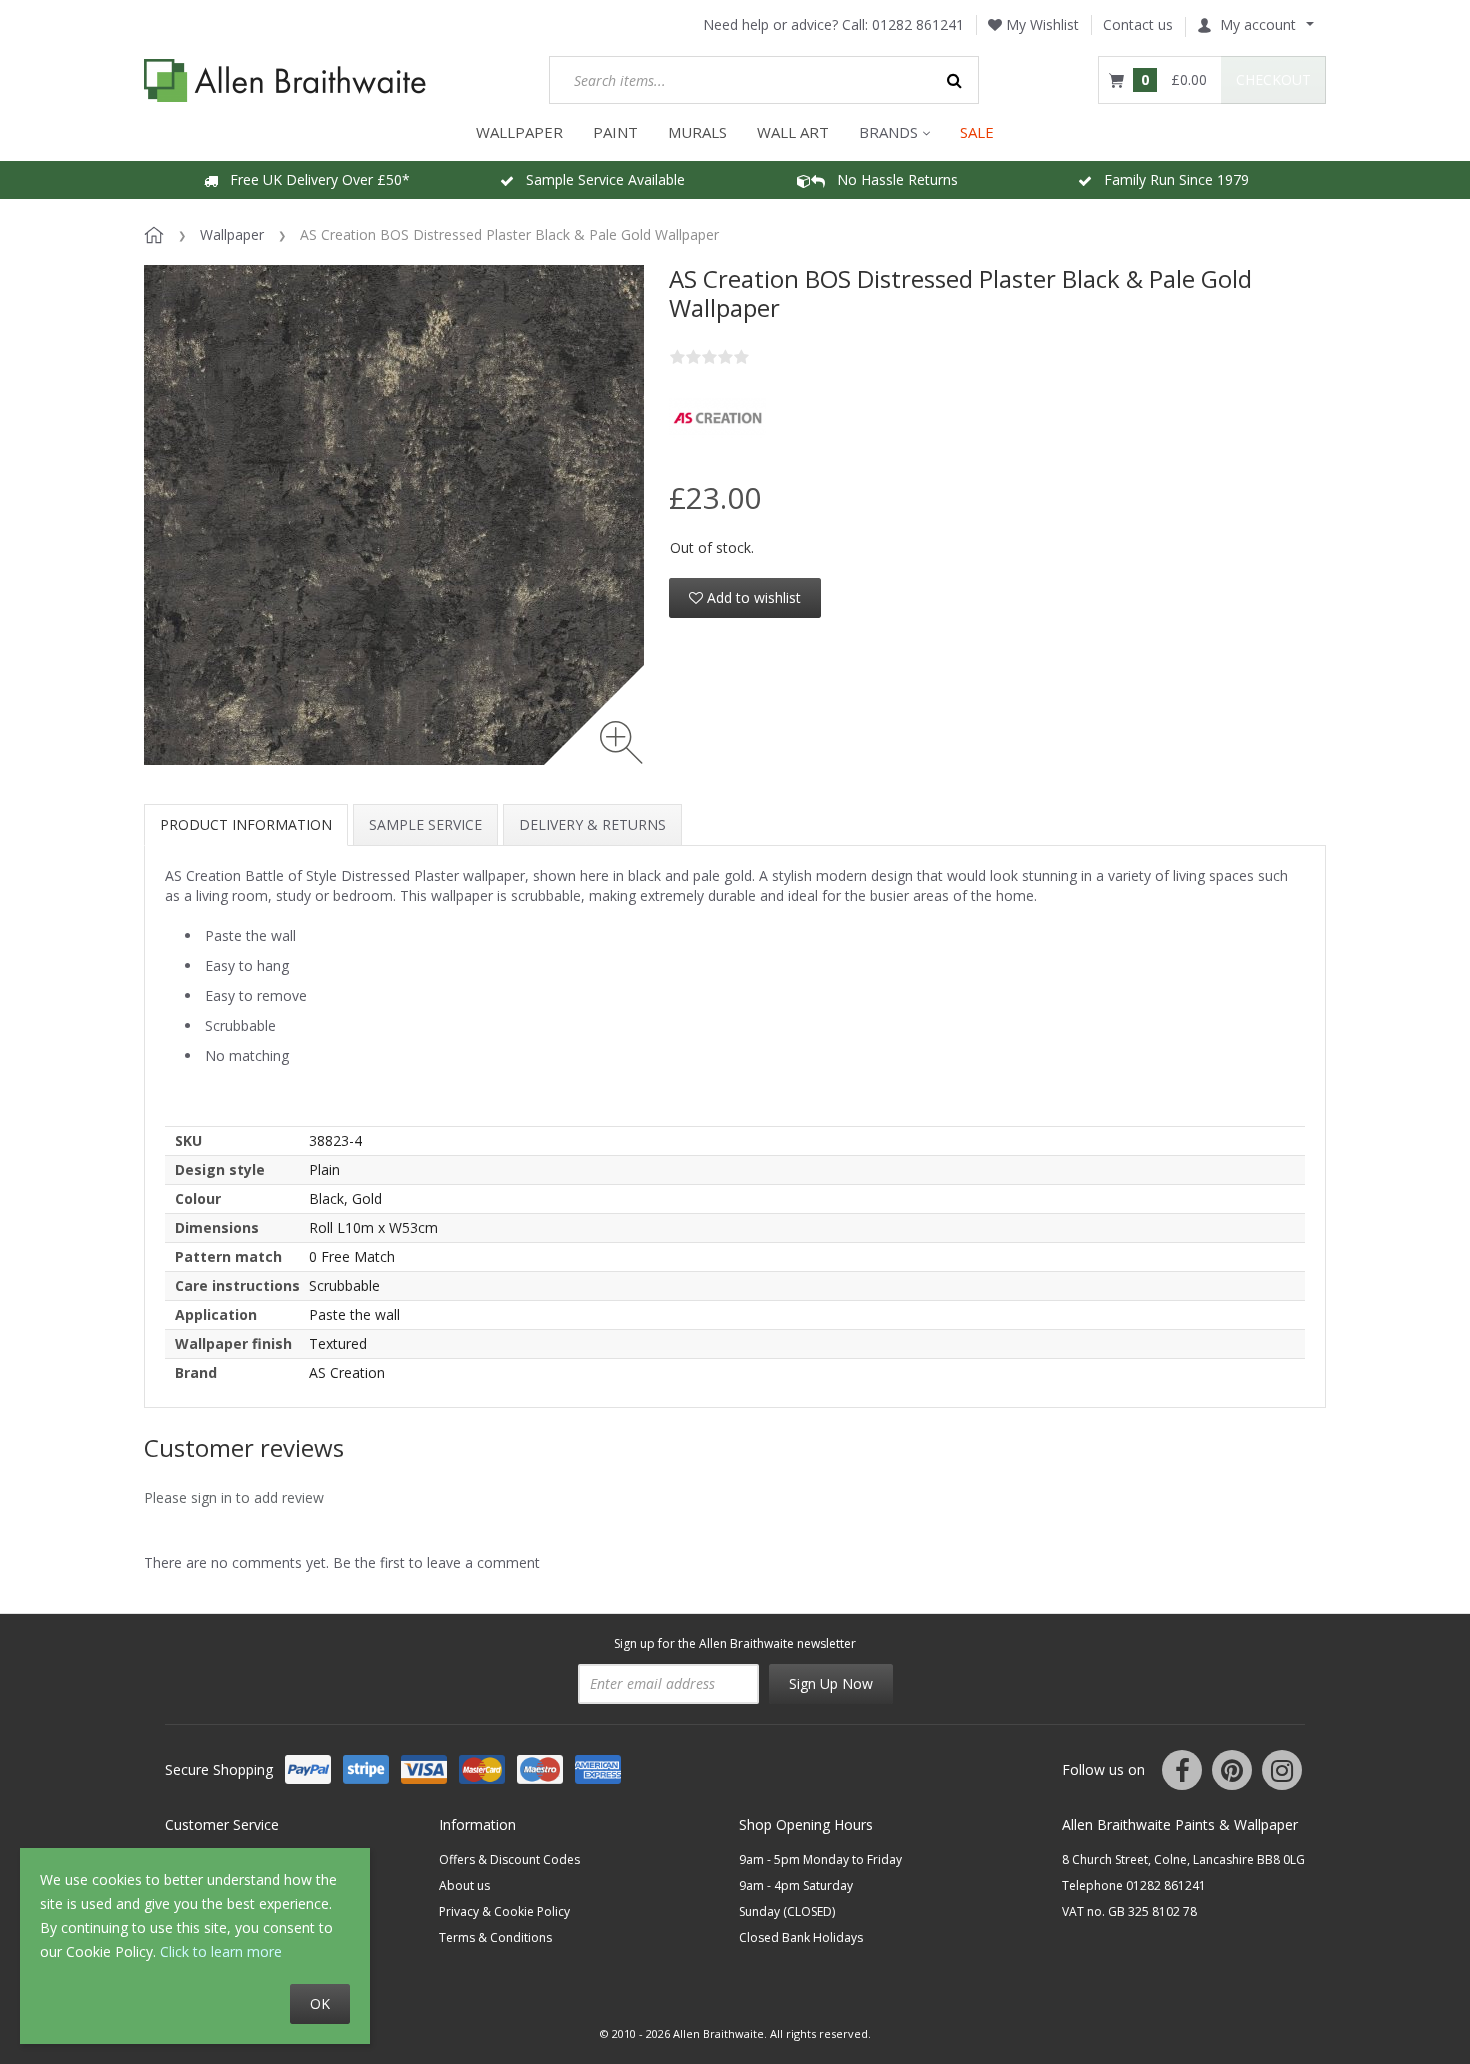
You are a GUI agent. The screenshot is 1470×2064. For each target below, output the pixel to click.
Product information (246, 824)
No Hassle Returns (891, 179)
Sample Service (425, 824)
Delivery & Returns (592, 824)
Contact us (1138, 24)
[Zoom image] (621, 742)
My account (1258, 24)
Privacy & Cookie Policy (504, 1911)
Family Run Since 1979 (1170, 179)
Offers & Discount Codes (509, 1859)
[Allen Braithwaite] (285, 80)
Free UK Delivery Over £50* (314, 179)
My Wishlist (1040, 24)
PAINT (615, 132)
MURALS (697, 132)
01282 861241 (918, 24)
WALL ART (793, 132)
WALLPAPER (519, 132)
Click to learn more (221, 1951)
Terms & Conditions (495, 1937)
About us (464, 1885)
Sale (977, 132)
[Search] (955, 80)
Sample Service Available (599, 179)
